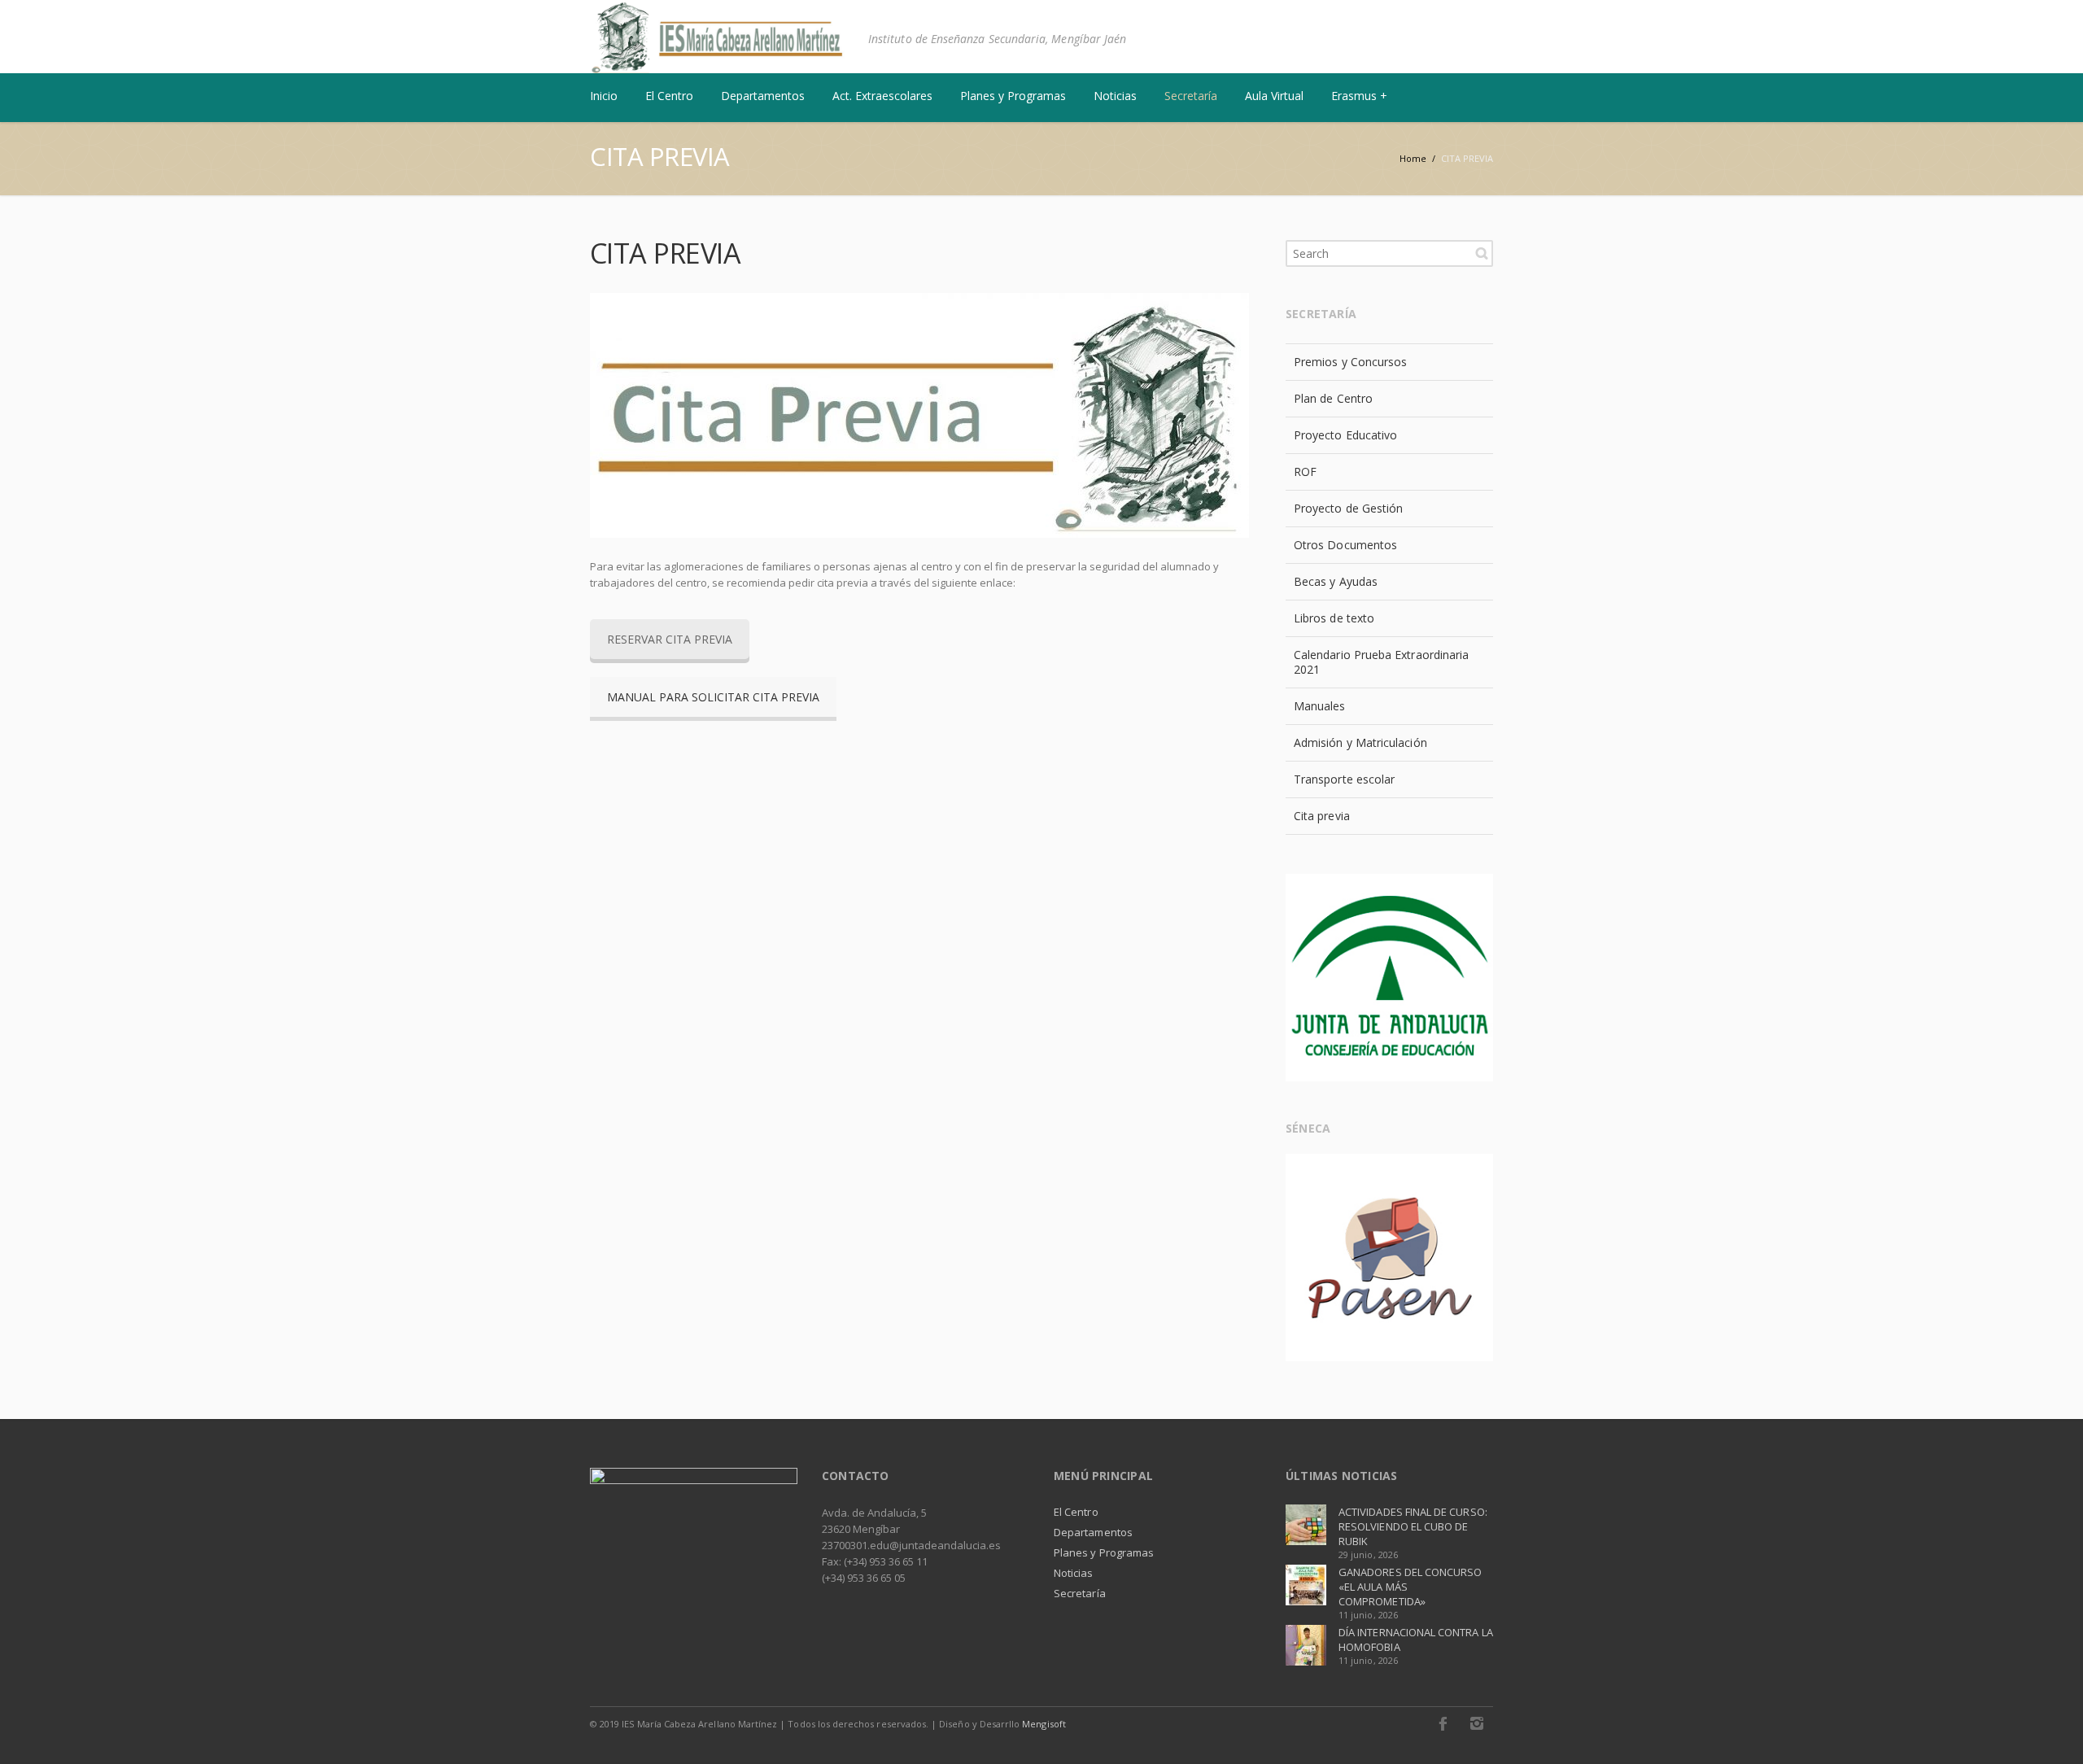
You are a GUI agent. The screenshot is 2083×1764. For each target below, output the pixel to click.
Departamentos (1093, 1532)
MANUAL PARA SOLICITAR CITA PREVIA (713, 697)
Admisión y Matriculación (1360, 742)
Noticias (1074, 1573)
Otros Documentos (1345, 545)
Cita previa (1322, 816)
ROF (1305, 472)
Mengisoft (1044, 1724)
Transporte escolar (1344, 779)
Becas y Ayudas (1336, 581)
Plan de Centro (1333, 398)
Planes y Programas (1104, 1552)
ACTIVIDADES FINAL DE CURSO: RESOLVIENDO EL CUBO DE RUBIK (1413, 1526)
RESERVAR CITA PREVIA (670, 639)
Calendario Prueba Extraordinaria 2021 (1381, 662)
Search (1482, 253)
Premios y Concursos (1350, 362)
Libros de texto (1334, 618)
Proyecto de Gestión (1348, 508)
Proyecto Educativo (1345, 435)
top (2050, 1731)
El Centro (1076, 1512)
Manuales (1320, 706)
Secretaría (1080, 1593)
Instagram (1477, 1723)
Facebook (1443, 1723)
